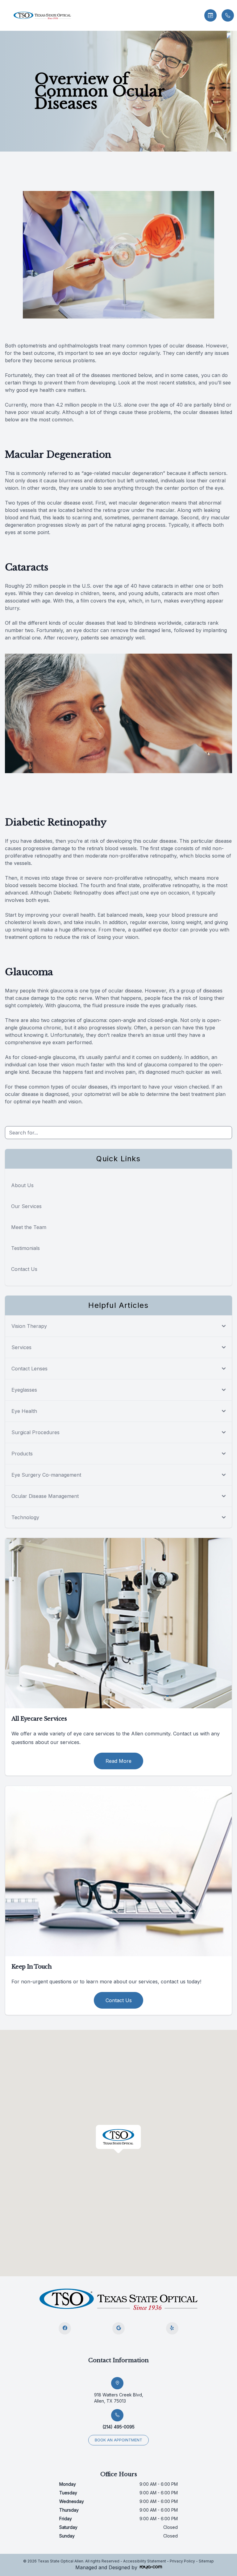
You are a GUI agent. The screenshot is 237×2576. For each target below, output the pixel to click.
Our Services (26, 1206)
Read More (118, 1761)
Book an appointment (118, 2440)
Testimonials (25, 1248)
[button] (5, 15)
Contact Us (24, 1269)
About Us (22, 1185)
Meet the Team (29, 1227)
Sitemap (206, 2561)
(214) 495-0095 (118, 2427)
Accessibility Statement (145, 2561)
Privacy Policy (182, 2561)
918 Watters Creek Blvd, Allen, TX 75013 (119, 2398)
